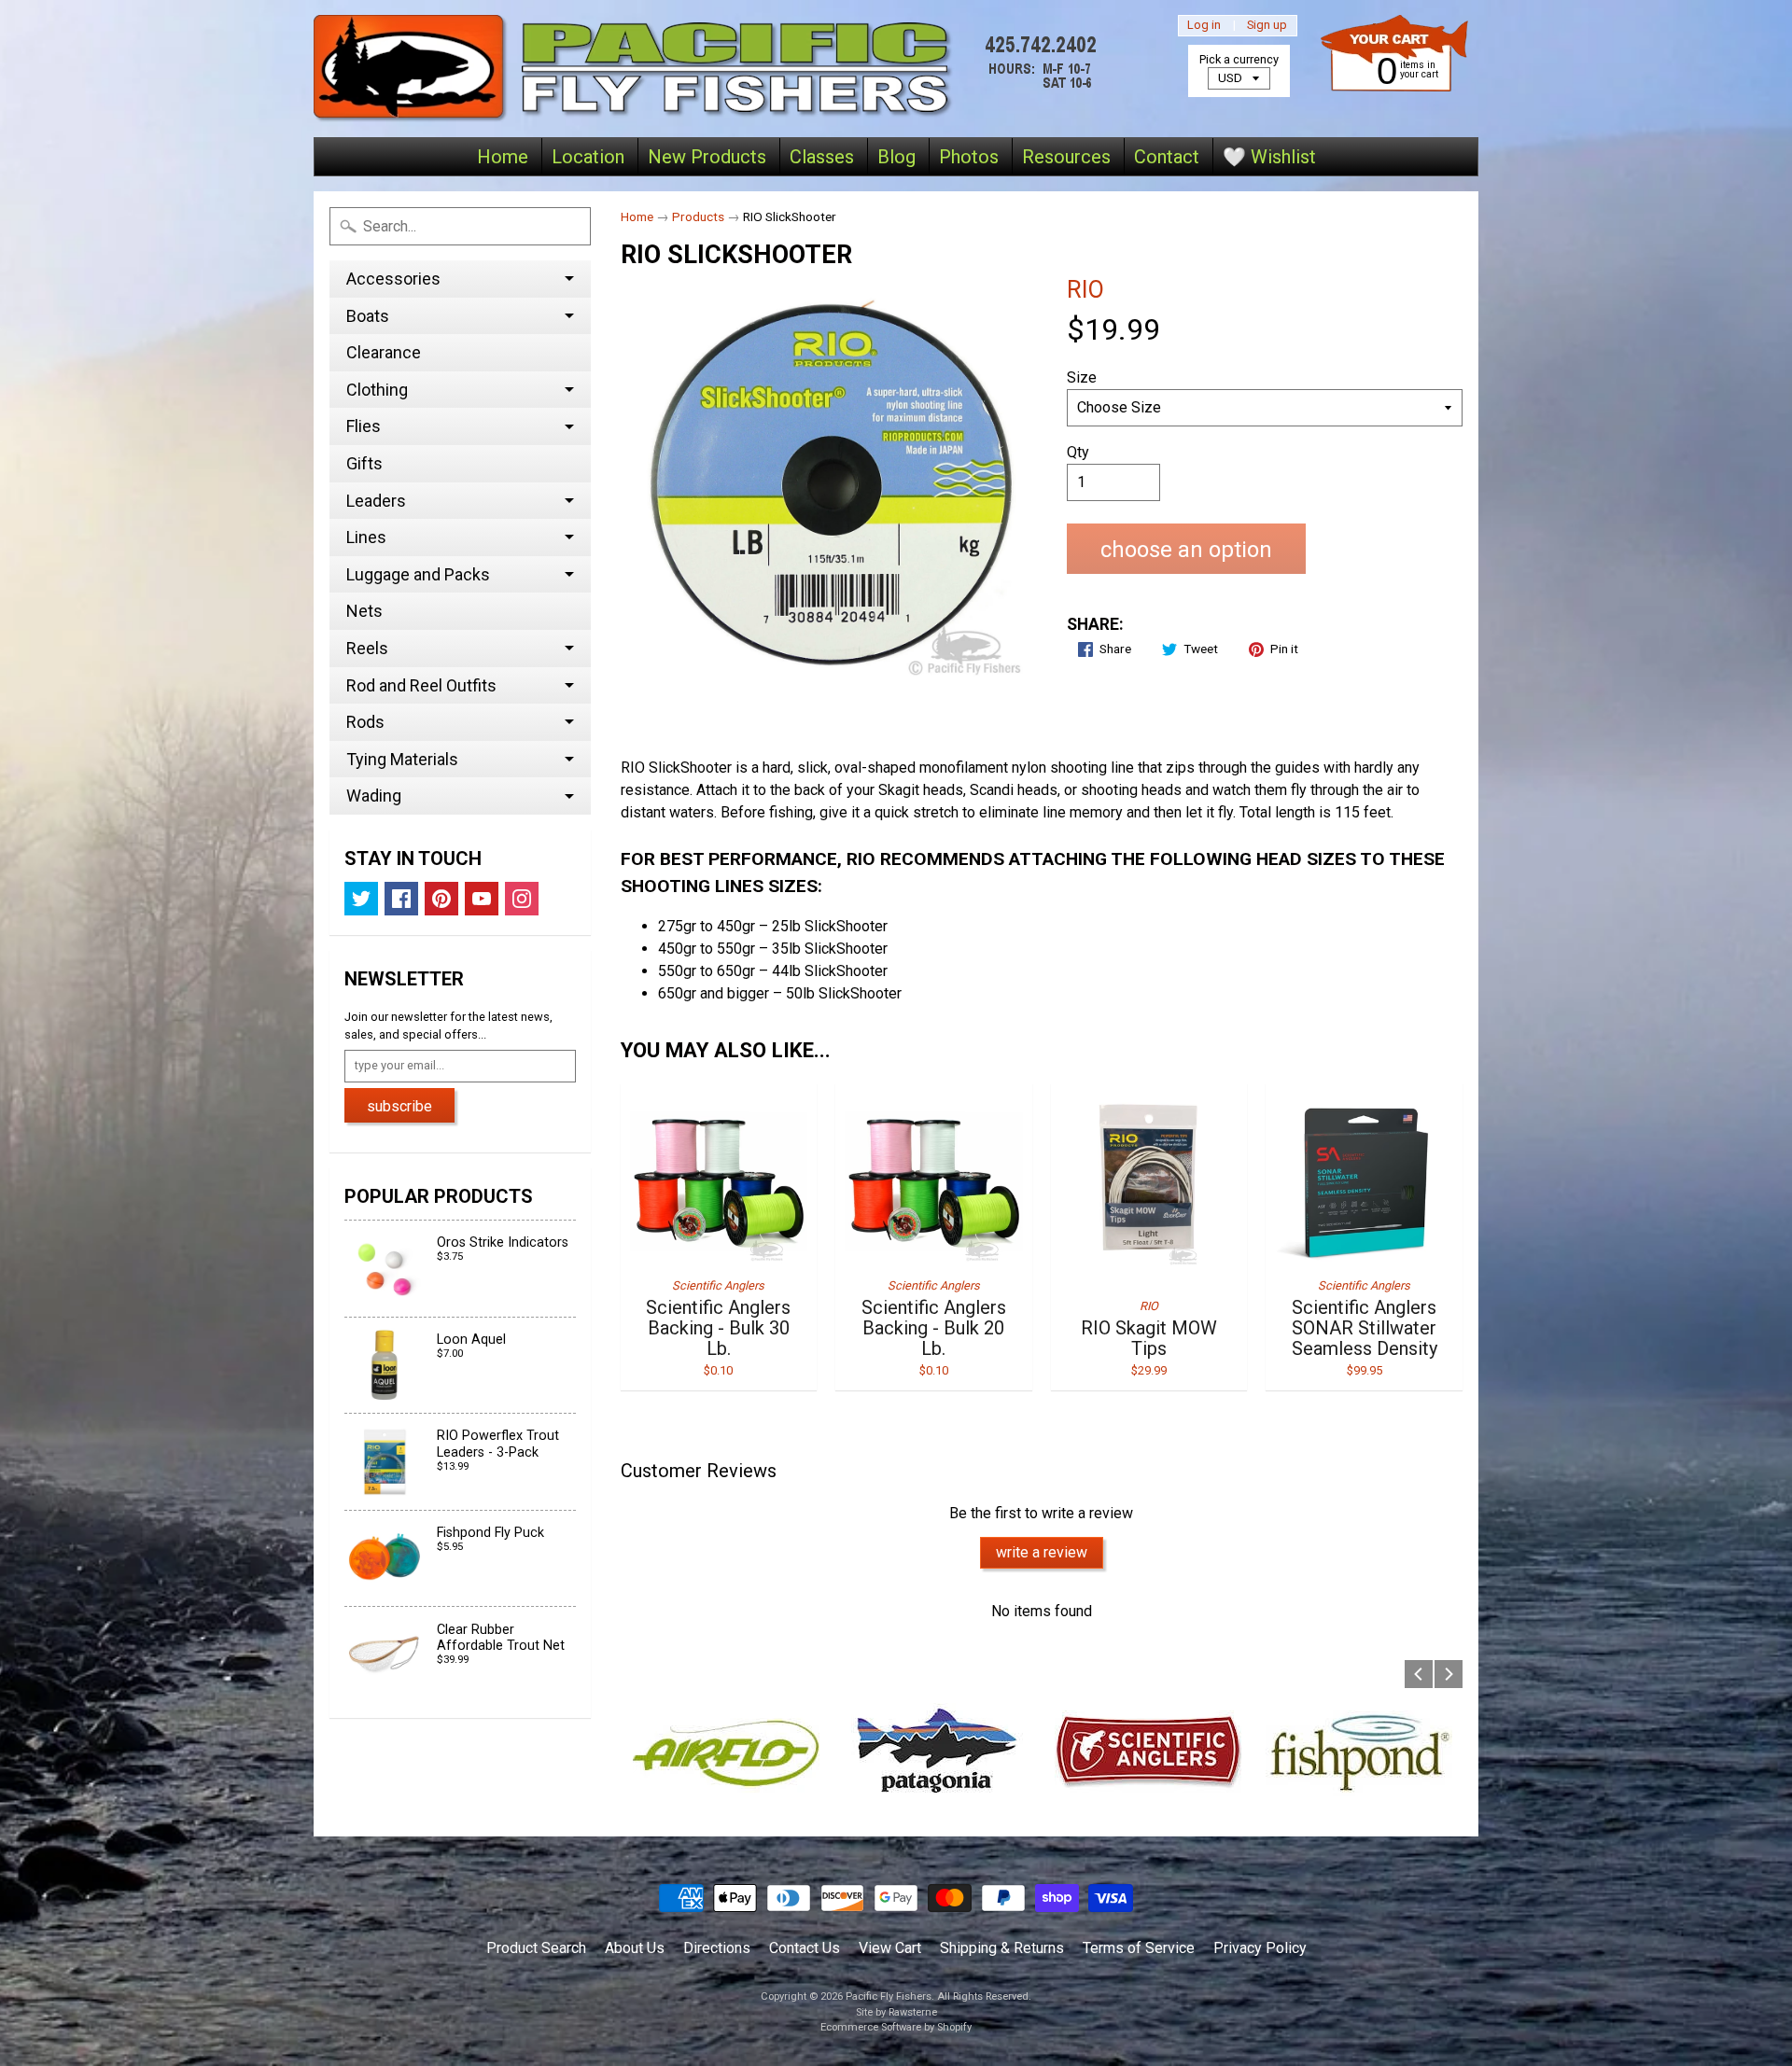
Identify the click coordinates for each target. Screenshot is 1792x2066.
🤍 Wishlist (1269, 157)
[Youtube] (482, 899)
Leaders (376, 501)
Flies (364, 426)
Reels (367, 648)
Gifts (364, 463)
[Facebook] (401, 899)
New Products (707, 157)
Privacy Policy (1260, 1948)
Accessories (393, 279)
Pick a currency (1239, 59)
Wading (374, 796)
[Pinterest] (441, 899)
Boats (368, 316)
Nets (364, 611)
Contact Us (805, 1948)
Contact (1167, 157)
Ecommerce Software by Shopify (896, 2027)
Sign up (1267, 26)
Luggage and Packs (418, 574)
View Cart (890, 1948)
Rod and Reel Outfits (421, 685)
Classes (822, 157)
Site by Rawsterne (896, 2012)
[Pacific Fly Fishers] (710, 69)
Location (588, 157)
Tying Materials (402, 759)
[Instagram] (522, 899)
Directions (717, 1948)
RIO (1085, 289)
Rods (365, 722)
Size (1082, 377)
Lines (366, 537)
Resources (1066, 157)
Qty (1078, 452)
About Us (635, 1948)
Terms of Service (1139, 1948)
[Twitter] (361, 899)
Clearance (384, 352)
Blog (896, 157)
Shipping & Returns (1002, 1948)
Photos (969, 157)
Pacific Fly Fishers (889, 1996)
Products (698, 216)
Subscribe (399, 1106)
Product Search (536, 1948)
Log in (1204, 26)
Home (503, 157)
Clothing (377, 390)
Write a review (1042, 1552)
